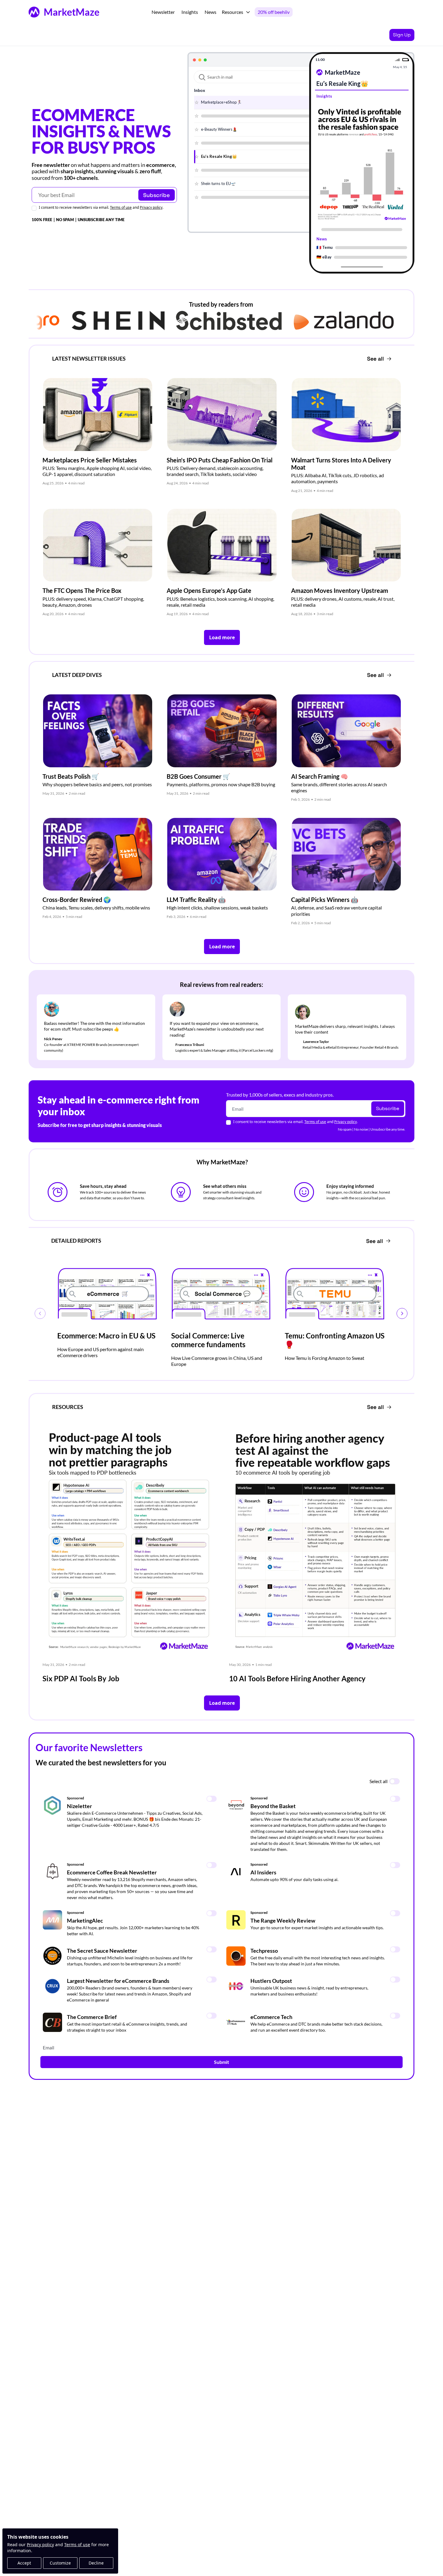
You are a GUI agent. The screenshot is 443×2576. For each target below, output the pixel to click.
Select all (379, 1781)
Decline (96, 2563)
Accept (24, 2563)
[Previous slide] (40, 1313)
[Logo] (34, 12)
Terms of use (77, 2545)
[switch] (394, 1781)
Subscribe (157, 195)
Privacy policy (40, 2545)
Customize (60, 2563)
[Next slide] (402, 1313)
